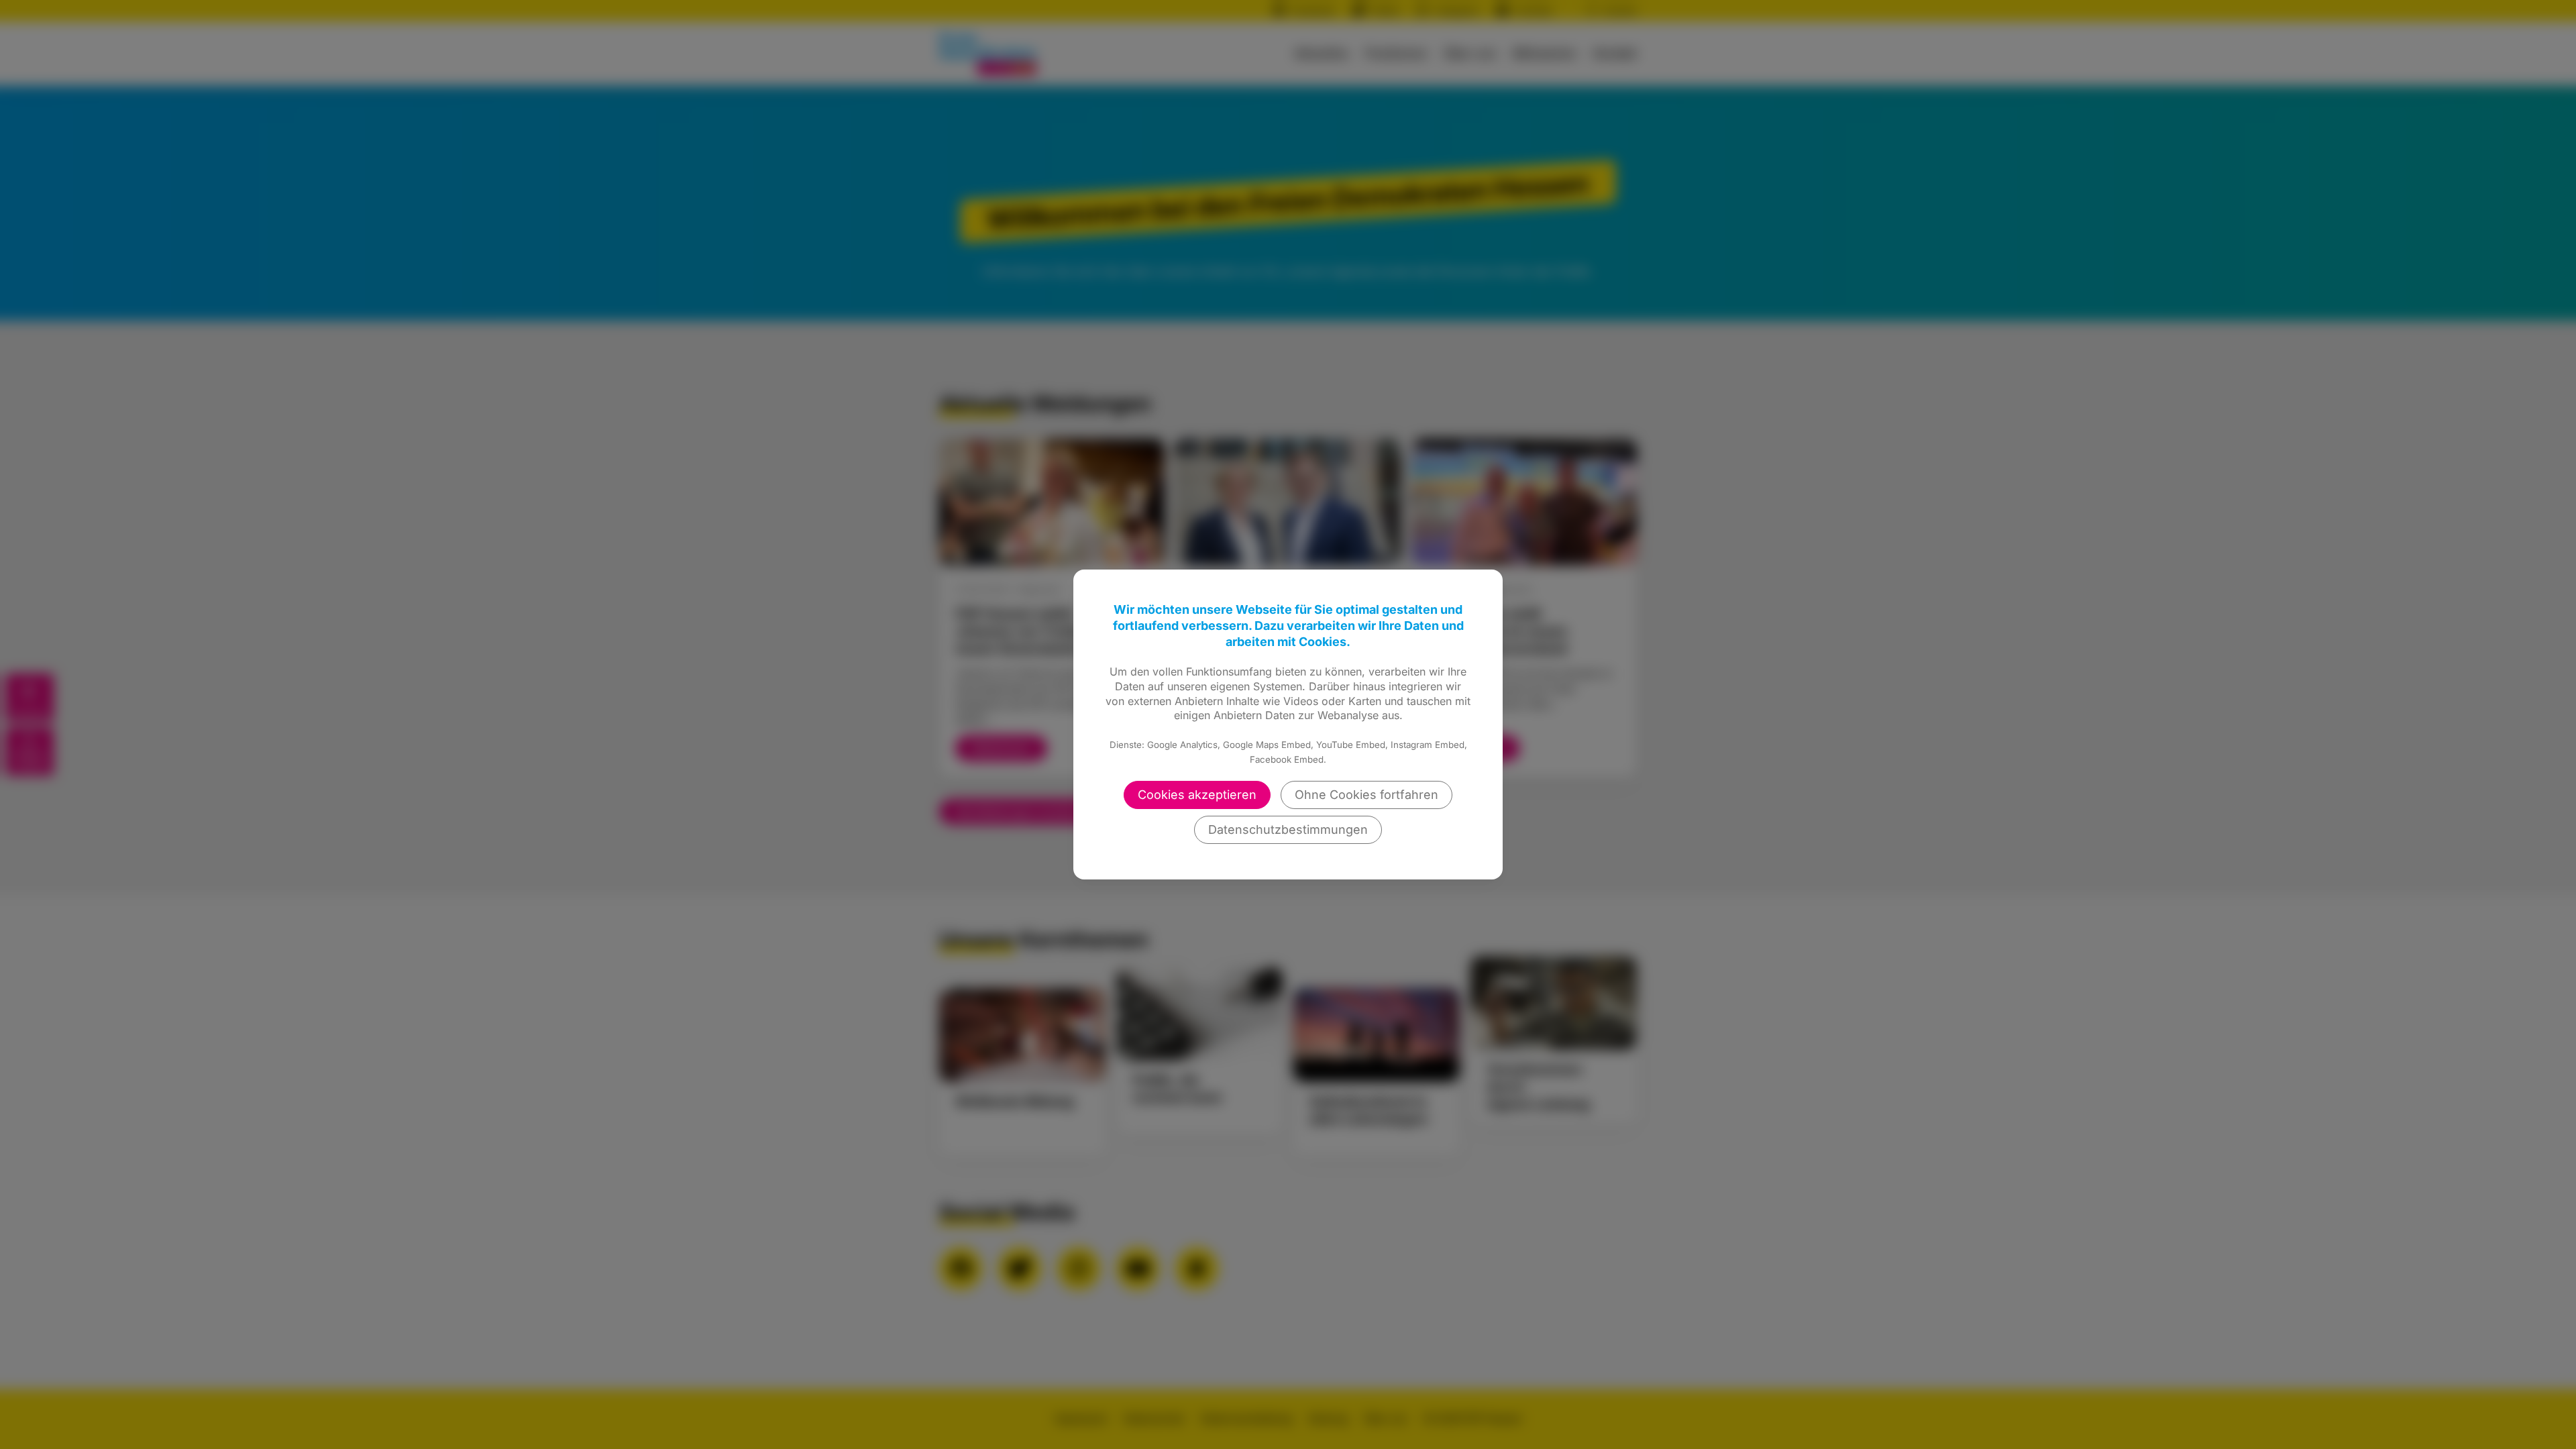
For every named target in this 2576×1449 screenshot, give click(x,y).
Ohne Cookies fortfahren (1366, 795)
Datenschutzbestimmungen (1288, 829)
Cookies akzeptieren (1197, 795)
